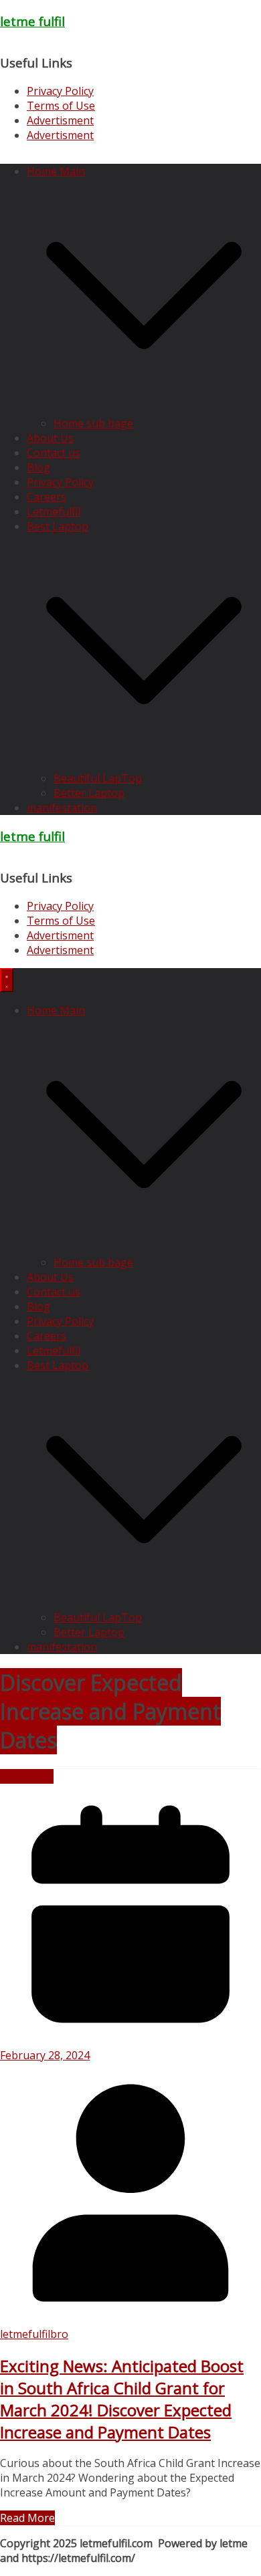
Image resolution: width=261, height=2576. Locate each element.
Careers (47, 497)
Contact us (54, 453)
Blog (38, 467)
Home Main (56, 171)
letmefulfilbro (34, 2334)
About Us (50, 438)
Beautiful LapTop (98, 778)
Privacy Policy (60, 91)
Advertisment (60, 120)
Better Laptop (89, 793)
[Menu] (7, 980)
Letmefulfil (54, 511)
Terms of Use (61, 106)
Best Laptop (58, 526)
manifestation (62, 808)
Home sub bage (93, 423)
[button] (144, 408)
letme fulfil (32, 21)
